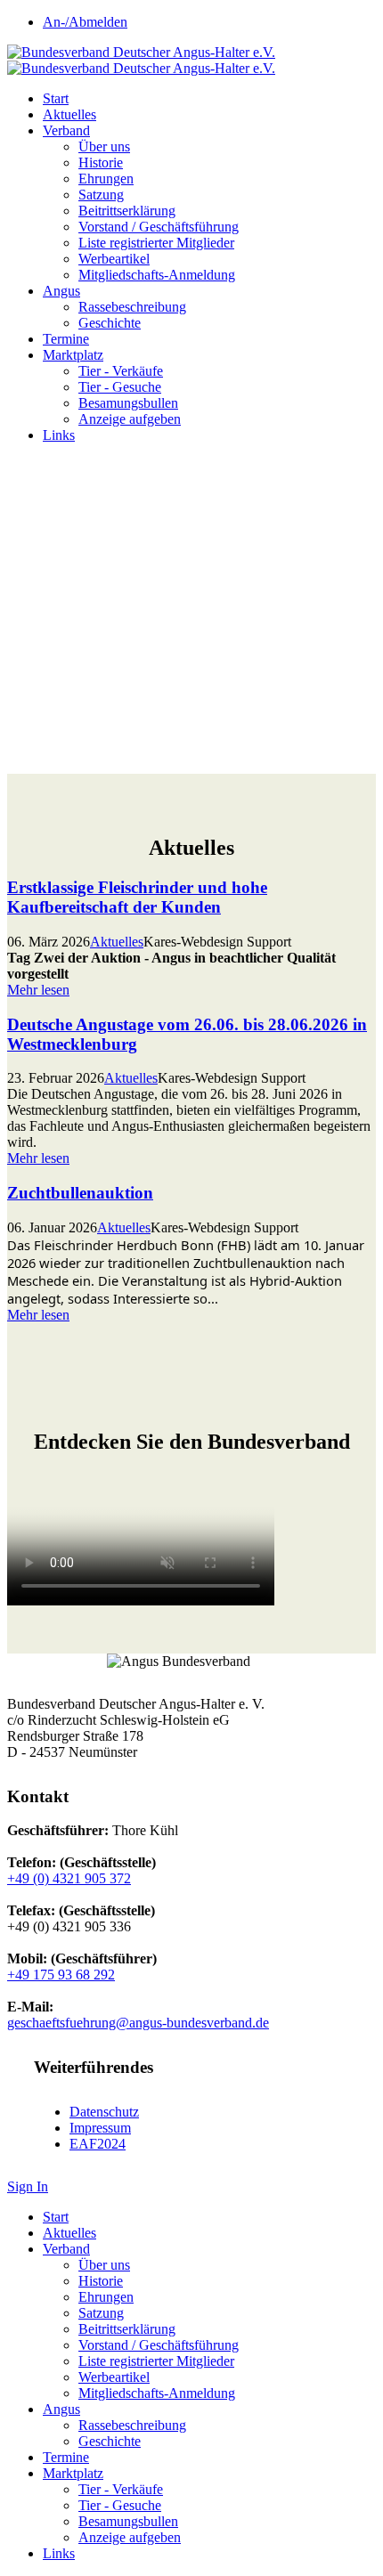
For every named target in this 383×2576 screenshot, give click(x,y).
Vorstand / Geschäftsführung (159, 227)
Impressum (100, 2128)
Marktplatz (73, 355)
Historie (101, 163)
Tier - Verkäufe (121, 371)
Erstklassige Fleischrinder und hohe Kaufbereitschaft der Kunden (137, 897)
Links (59, 435)
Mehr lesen (38, 990)
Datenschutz (104, 2112)
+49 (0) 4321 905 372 (69, 1878)
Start (56, 98)
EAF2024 (98, 2144)
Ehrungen (106, 179)
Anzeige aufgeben (130, 419)
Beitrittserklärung (127, 211)
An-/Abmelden (85, 22)
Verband (66, 130)
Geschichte (110, 323)
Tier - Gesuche (120, 387)
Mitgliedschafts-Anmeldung (157, 275)
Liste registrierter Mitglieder (156, 243)
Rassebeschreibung (132, 307)
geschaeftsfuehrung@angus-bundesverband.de (138, 2023)
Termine (66, 339)
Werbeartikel (114, 259)
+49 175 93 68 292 (61, 1975)
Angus (61, 291)
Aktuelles (69, 114)
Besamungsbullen (128, 403)
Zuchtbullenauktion (80, 1193)
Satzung (101, 195)
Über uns (104, 146)
